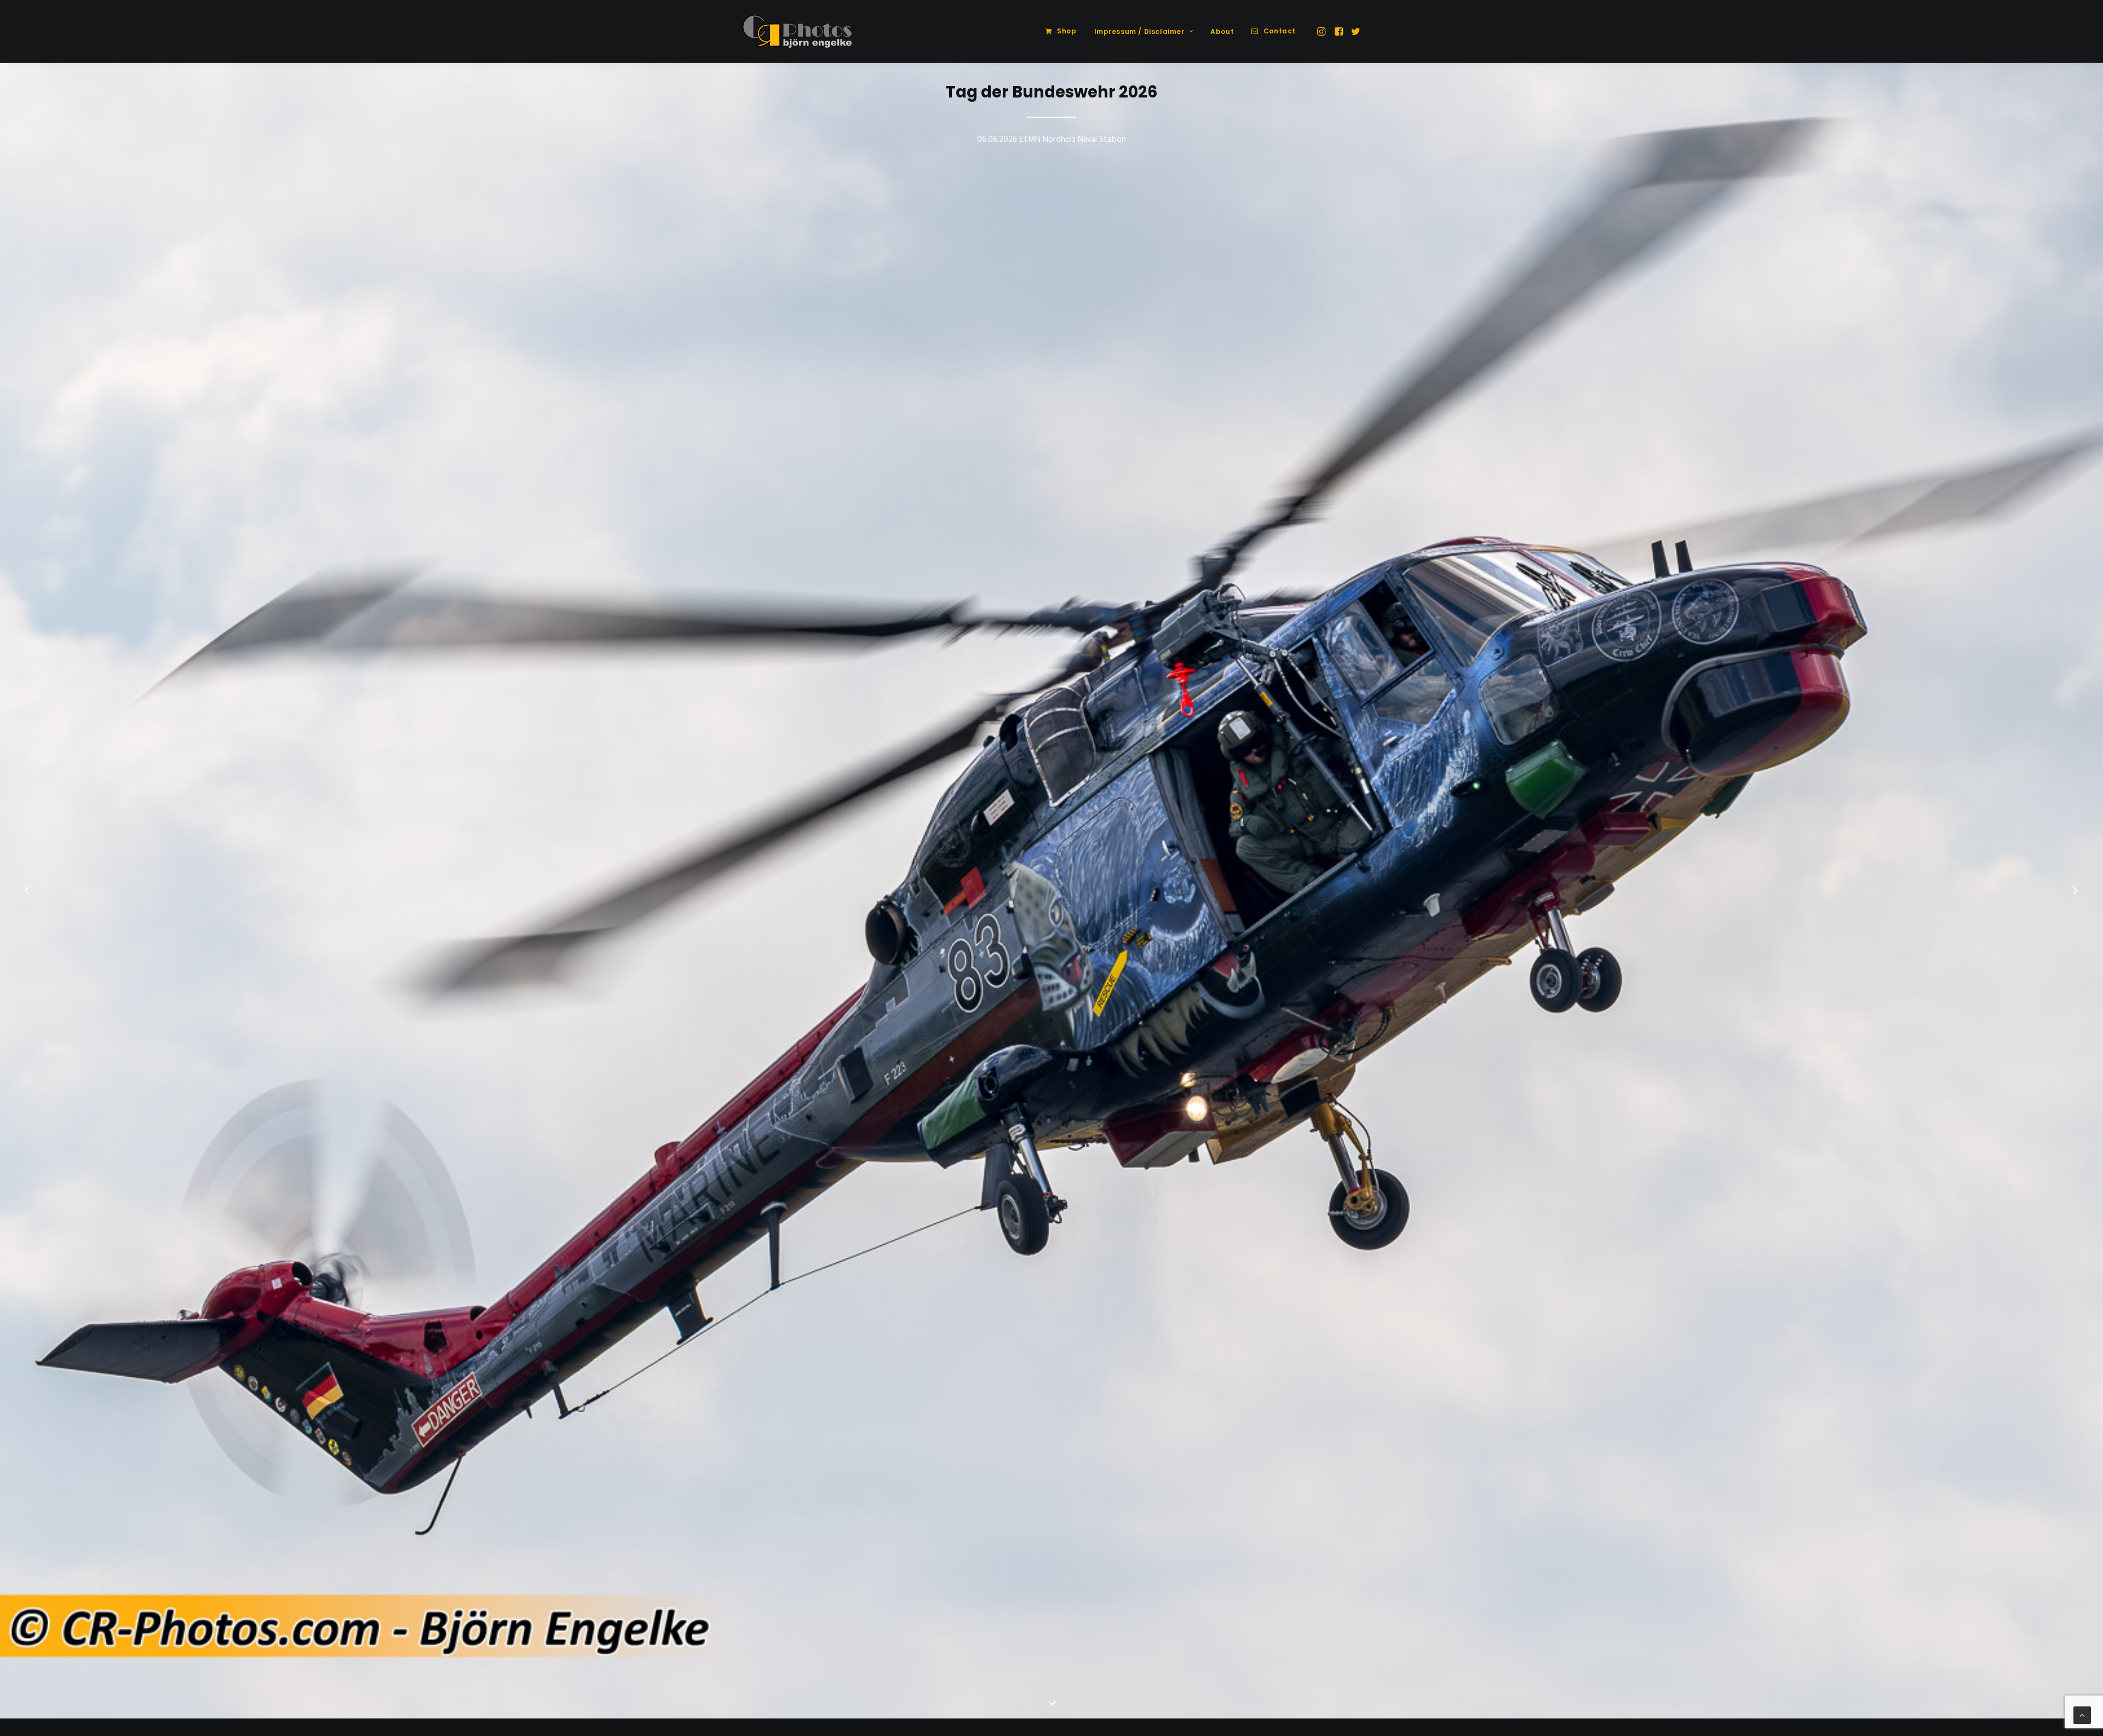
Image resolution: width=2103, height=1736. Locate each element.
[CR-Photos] (797, 31)
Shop (1067, 31)
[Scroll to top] (2082, 1715)
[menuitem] (1061, 31)
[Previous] (28, 919)
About (1222, 31)
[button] (1322, 31)
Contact (1280, 31)
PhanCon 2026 (1051, 92)
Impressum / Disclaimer (1139, 31)
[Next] (2075, 919)
